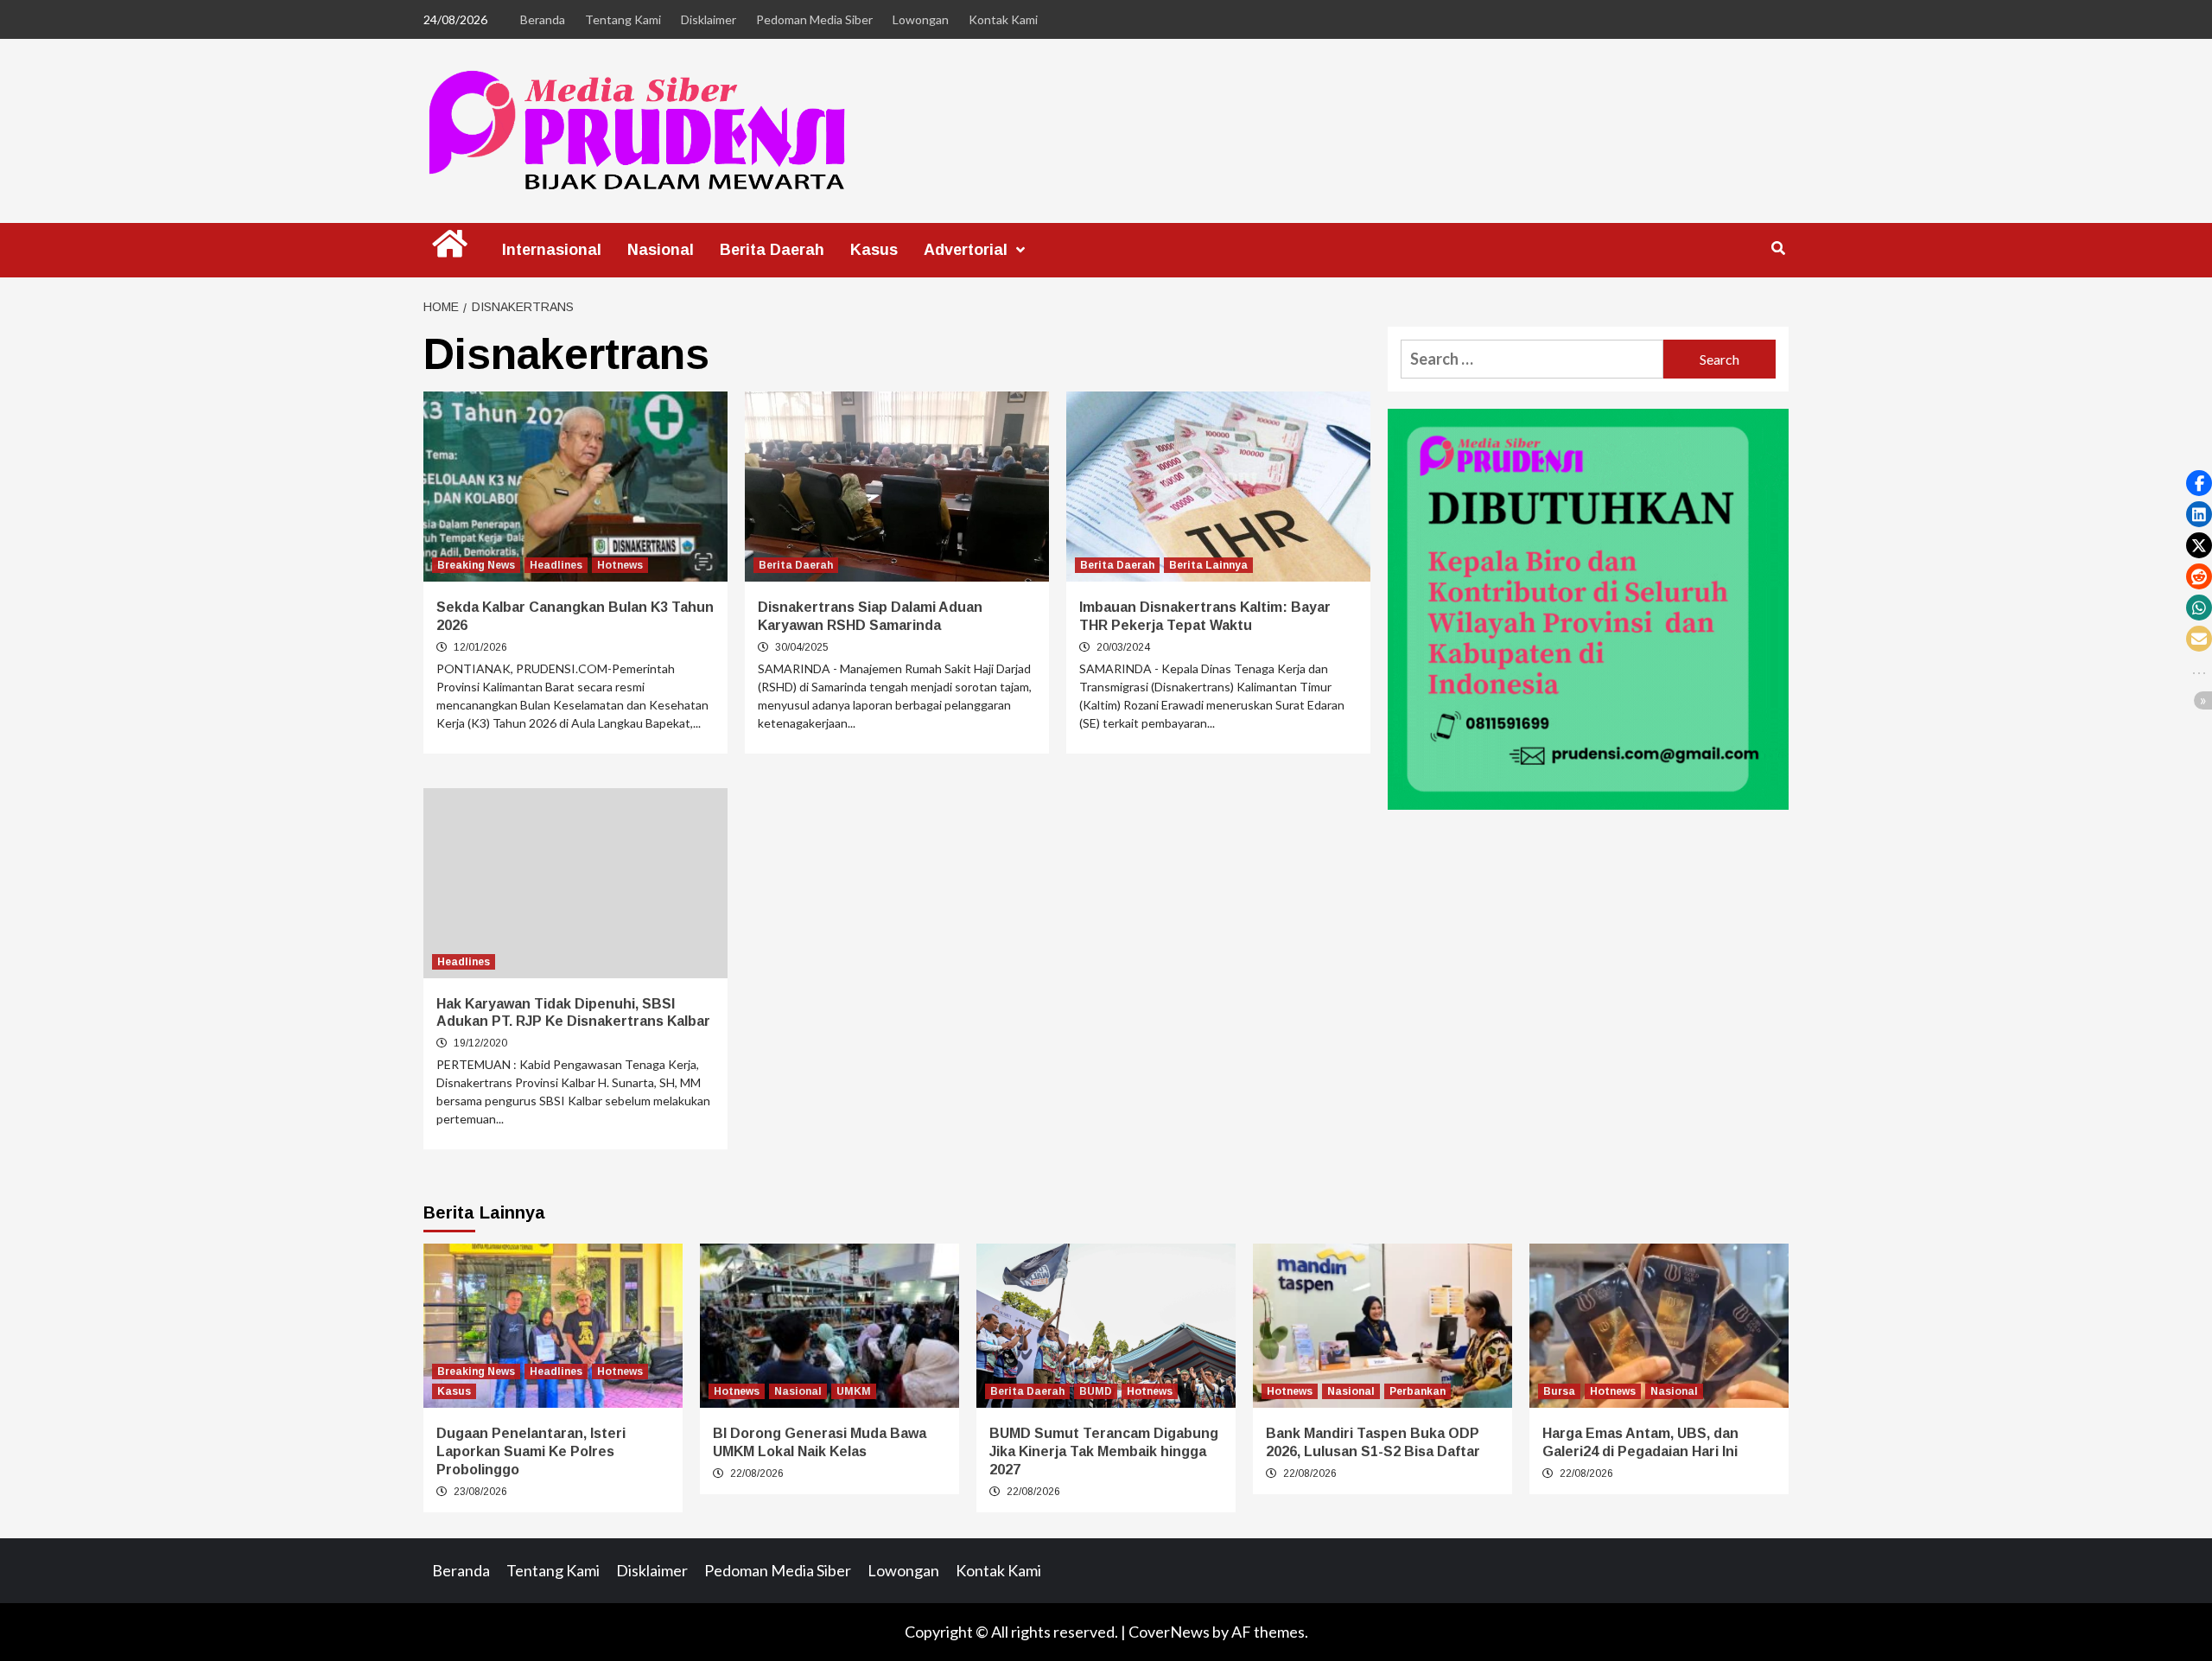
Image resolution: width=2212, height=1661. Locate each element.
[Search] (1778, 249)
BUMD (1096, 1391)
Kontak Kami (1003, 19)
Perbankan (1417, 1391)
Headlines (556, 565)
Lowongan (921, 19)
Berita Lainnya (1208, 565)
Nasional (661, 250)
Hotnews (620, 565)
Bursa (1559, 1391)
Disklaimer (709, 19)
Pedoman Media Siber (814, 19)
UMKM (854, 1391)
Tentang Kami (623, 19)
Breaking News (476, 565)
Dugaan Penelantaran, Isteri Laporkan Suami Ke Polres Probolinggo (531, 1451)
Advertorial (966, 250)
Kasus (874, 250)
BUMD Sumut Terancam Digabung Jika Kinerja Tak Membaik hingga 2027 (1104, 1451)
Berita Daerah (772, 250)
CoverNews (1169, 1632)
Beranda (543, 19)
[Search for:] (1532, 359)
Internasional (552, 250)
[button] (2199, 483)
